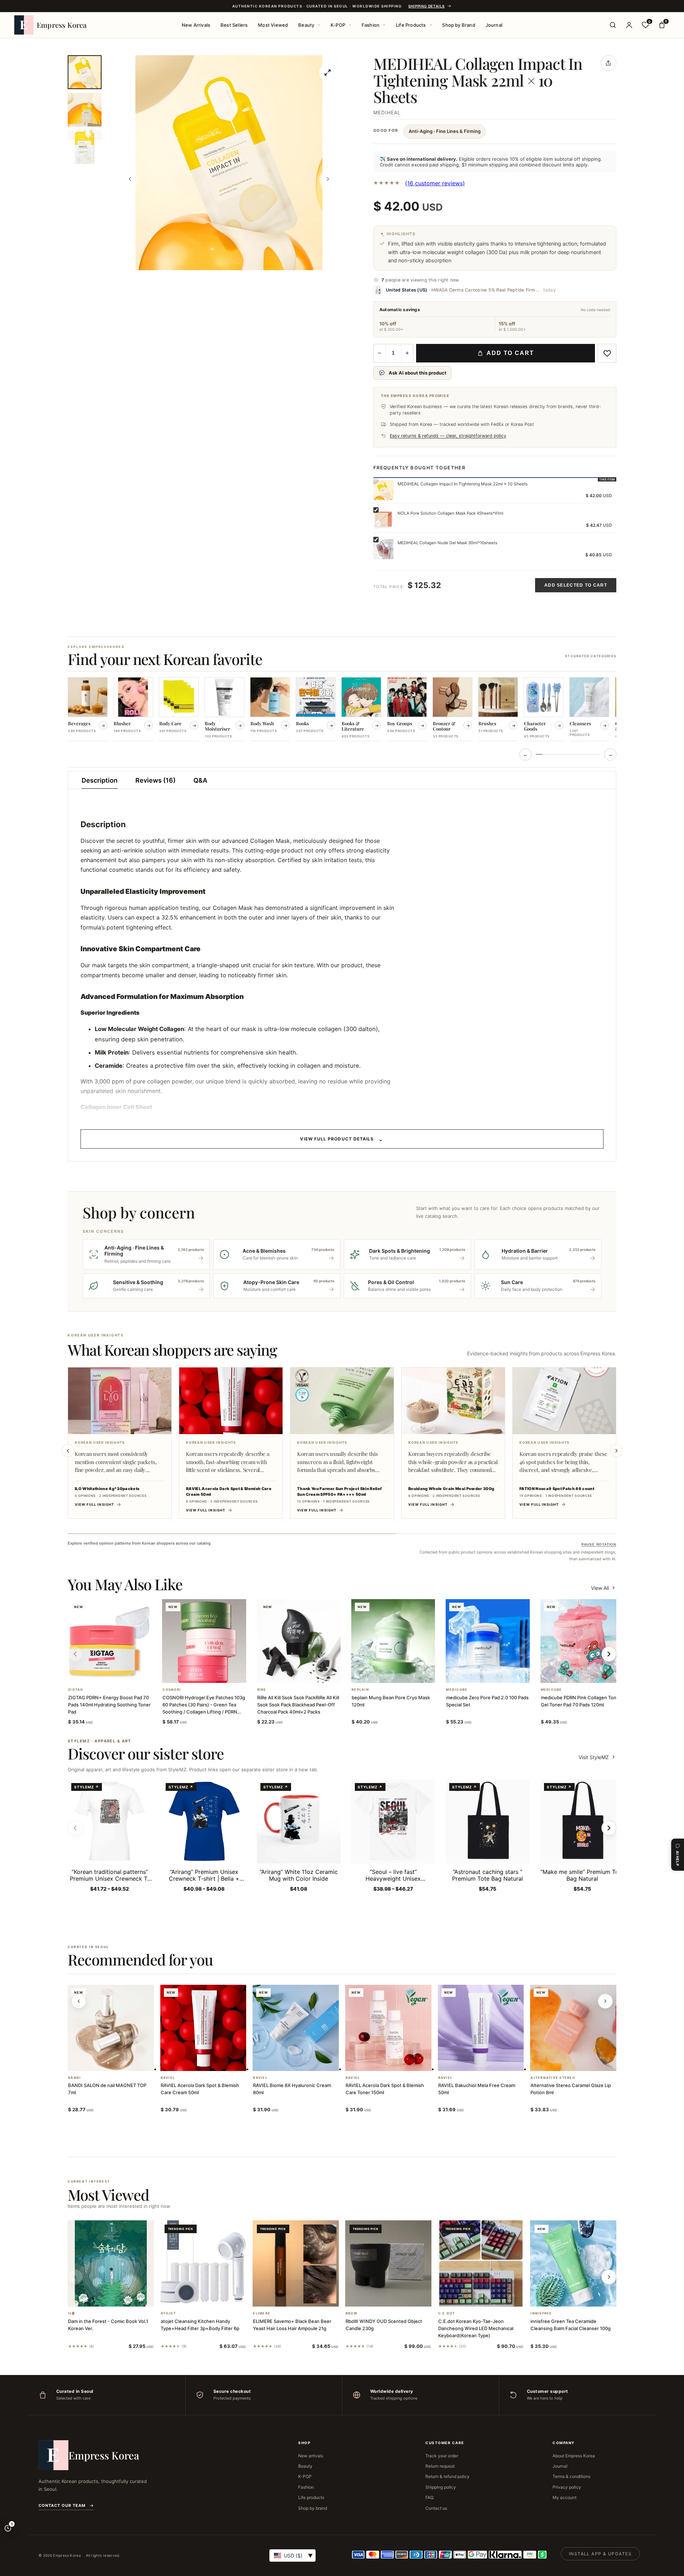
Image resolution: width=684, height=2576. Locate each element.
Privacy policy (567, 2487)
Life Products (411, 25)
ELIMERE (262, 2313)
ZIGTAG (76, 1690)
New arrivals (311, 2456)
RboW (351, 2313)
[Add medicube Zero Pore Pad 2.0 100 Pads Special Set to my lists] (496, 1674)
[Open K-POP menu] (350, 25)
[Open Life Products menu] (431, 25)
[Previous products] (79, 2001)
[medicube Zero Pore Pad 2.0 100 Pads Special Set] (488, 1641)
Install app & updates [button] (600, 2554)
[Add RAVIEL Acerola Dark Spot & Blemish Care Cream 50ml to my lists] (212, 2062)
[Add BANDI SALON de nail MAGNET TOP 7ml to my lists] (119, 2062)
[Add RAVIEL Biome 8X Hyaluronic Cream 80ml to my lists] (304, 2062)
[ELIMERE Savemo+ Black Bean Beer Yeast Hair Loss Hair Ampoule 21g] (296, 2263)
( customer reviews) (435, 183)
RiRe (262, 1690)
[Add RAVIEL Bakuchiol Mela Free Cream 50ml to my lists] (489, 2062)
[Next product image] (328, 179)
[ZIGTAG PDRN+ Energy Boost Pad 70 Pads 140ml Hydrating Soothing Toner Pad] (110, 1641)
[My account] (629, 25)
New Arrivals (196, 25)
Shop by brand (313, 2508)
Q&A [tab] (200, 780)
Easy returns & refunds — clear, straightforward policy (448, 436)
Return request (440, 2466)
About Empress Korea (574, 2456)
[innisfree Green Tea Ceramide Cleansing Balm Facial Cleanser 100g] (573, 2263)
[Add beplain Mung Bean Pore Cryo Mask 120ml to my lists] (402, 1674)
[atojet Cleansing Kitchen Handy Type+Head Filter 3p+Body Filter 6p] (203, 2263)
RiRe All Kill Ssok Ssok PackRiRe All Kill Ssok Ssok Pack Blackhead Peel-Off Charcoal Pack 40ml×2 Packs (298, 1705)
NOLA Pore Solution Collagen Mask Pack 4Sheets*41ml (450, 513)
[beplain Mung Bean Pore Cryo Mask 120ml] (393, 1641)
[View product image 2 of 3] (85, 110)
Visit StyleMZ (597, 1757)
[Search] (613, 25)
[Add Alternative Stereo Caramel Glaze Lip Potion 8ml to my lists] (582, 2062)
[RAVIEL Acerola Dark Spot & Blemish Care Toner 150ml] (388, 2028)
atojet (169, 2313)
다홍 (72, 2313)
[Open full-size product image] (328, 72)
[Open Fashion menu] (384, 25)
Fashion (370, 25)
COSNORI (172, 1690)
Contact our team (62, 2505)
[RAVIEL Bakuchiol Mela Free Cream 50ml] (481, 2028)
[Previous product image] (130, 179)
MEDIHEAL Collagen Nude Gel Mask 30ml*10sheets (447, 543)
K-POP (338, 25)
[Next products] (605, 2001)
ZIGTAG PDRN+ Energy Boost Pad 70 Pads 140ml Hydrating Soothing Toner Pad (109, 1705)
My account (564, 2497)
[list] (342, 710)
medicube (457, 1690)
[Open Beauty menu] (319, 25)
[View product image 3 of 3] (85, 147)
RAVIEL (168, 2078)
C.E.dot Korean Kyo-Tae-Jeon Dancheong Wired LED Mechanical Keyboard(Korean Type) (476, 2328)
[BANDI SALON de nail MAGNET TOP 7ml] (111, 2028)
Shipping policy (441, 2487)
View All (600, 1588)
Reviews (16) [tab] (156, 780)
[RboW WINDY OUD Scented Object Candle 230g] (388, 2263)
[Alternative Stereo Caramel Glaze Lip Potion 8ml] (573, 2028)
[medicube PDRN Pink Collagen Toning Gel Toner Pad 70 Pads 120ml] (582, 1641)
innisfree (541, 2313)
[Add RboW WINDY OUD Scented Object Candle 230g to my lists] (397, 2297)
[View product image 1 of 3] (85, 72)
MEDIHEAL (387, 112)
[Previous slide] (68, 1451)
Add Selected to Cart (576, 585)
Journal (494, 25)
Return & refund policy (447, 2476)
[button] (101, 1674)
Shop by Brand (459, 25)
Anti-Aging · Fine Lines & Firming (445, 131)
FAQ (429, 2497)
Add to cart (510, 353)
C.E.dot (447, 2313)
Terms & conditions (571, 2476)
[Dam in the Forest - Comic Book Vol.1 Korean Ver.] (111, 2263)
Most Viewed (273, 25)
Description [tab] (100, 780)
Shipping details (426, 6)
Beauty (306, 25)
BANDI (74, 2078)
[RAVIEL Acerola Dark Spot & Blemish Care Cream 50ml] (203, 2028)
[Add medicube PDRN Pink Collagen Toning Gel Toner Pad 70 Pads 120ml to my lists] (591, 1674)
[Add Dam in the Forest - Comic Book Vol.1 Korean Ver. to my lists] (119, 2297)
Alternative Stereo (553, 2078)
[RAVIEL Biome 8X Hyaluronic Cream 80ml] (296, 2028)
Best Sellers (234, 25)
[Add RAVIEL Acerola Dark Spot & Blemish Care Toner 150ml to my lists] (397, 2062)
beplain (360, 1690)
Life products (311, 2497)
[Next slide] (616, 1451)
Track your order (442, 2456)
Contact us (436, 2508)
